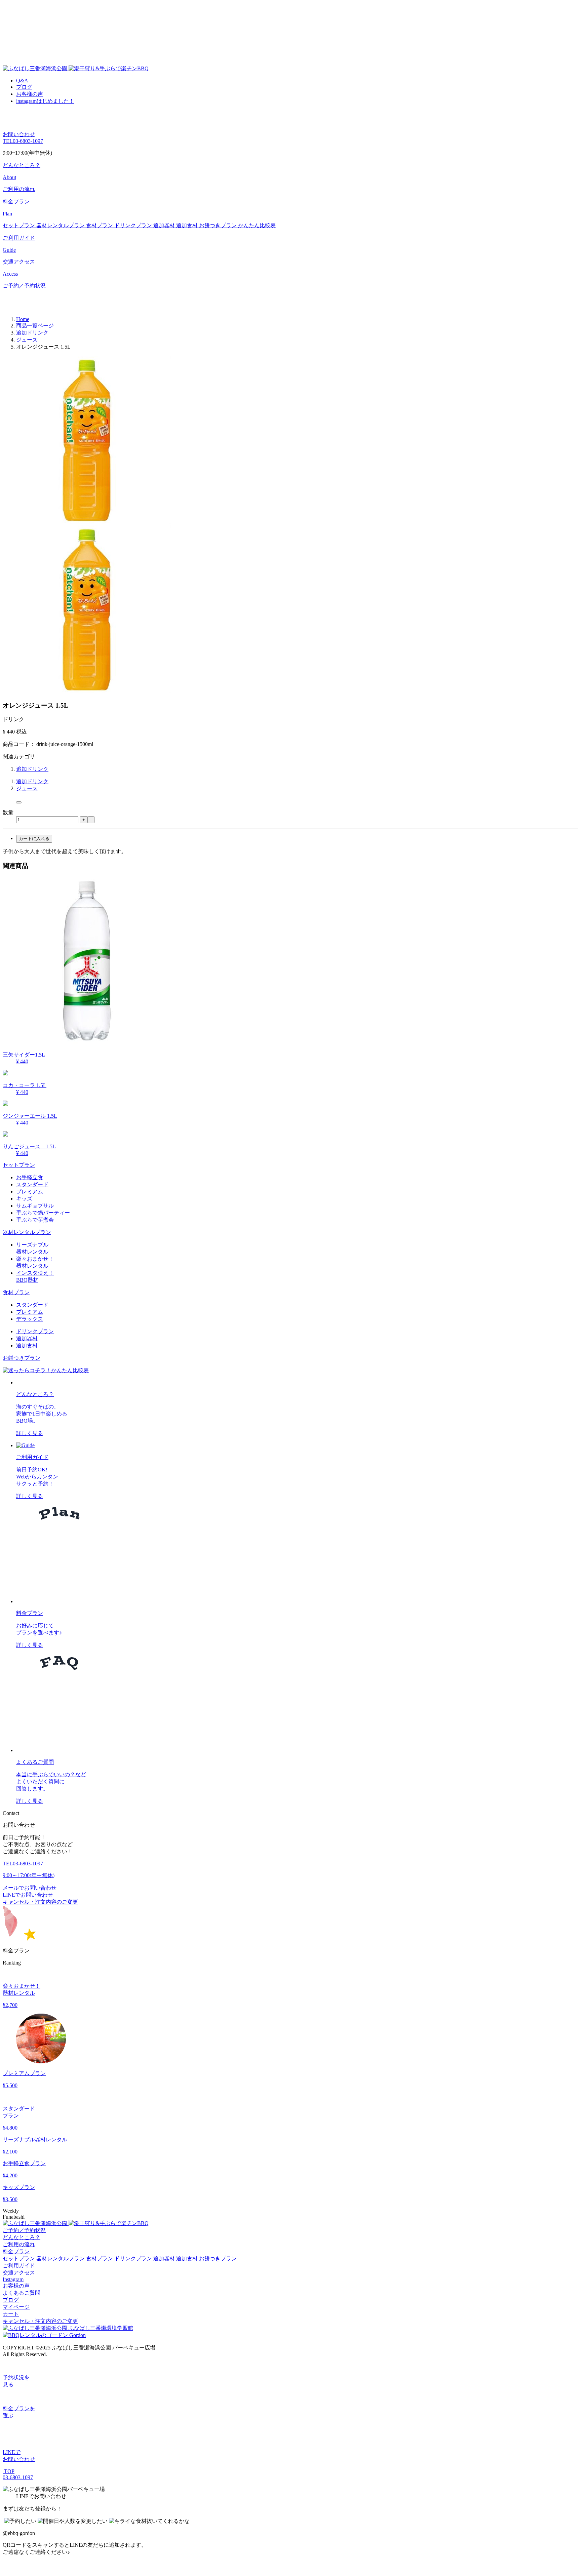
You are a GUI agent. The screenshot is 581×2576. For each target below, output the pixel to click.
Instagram (13, 2279)
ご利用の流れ (19, 189)
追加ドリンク (32, 769)
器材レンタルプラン (61, 225)
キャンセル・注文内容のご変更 (40, 1902)
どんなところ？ (22, 2237)
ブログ (24, 87)
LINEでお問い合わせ (28, 1895)
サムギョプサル (35, 1206)
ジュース (27, 788)
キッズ (24, 1199)
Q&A (22, 81)
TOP (9, 2471)
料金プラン (16, 2251)
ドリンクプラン (134, 225)
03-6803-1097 (23, 141)
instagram (45, 101)
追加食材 (188, 225)
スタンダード (32, 1184)
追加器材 (165, 225)
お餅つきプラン (219, 225)
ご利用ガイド (19, 2266)
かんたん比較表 (257, 225)
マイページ (16, 2307)
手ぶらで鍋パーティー (43, 1213)
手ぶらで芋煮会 (35, 1220)
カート (11, 2314)
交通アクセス (19, 2273)
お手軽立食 (30, 1177)
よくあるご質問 (22, 2293)
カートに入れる (34, 839)
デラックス (30, 1319)
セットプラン (20, 225)
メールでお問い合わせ (30, 1888)
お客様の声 (30, 94)
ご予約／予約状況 (24, 286)
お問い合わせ (19, 134)
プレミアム (30, 1192)
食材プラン (100, 225)
